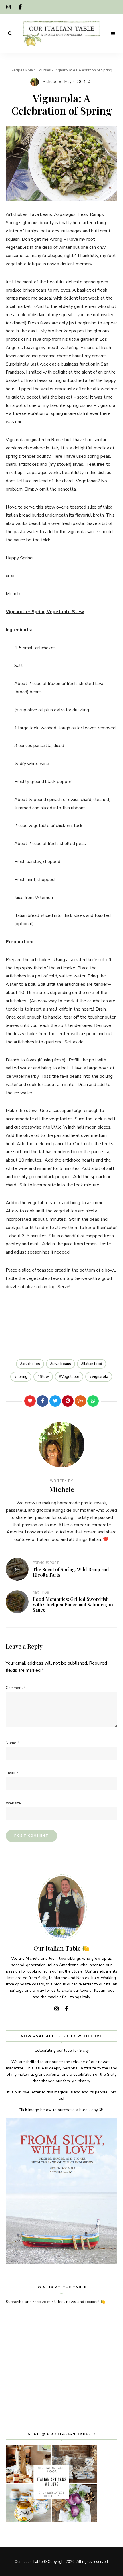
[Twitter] (55, 1401)
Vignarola (100, 1377)
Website (13, 1803)
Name (12, 1743)
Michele (49, 82)
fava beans (62, 1364)
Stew (44, 1377)
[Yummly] (80, 1401)
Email (12, 1773)
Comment (16, 1688)
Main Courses (39, 70)
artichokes (31, 1364)
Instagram (9, 7)
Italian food (93, 1364)
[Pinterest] (68, 1401)
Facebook (20, 7)
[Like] (30, 1401)
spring (22, 1377)
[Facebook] (43, 1401)
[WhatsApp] (93, 1401)
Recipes (18, 70)
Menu (113, 34)
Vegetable (70, 1377)
